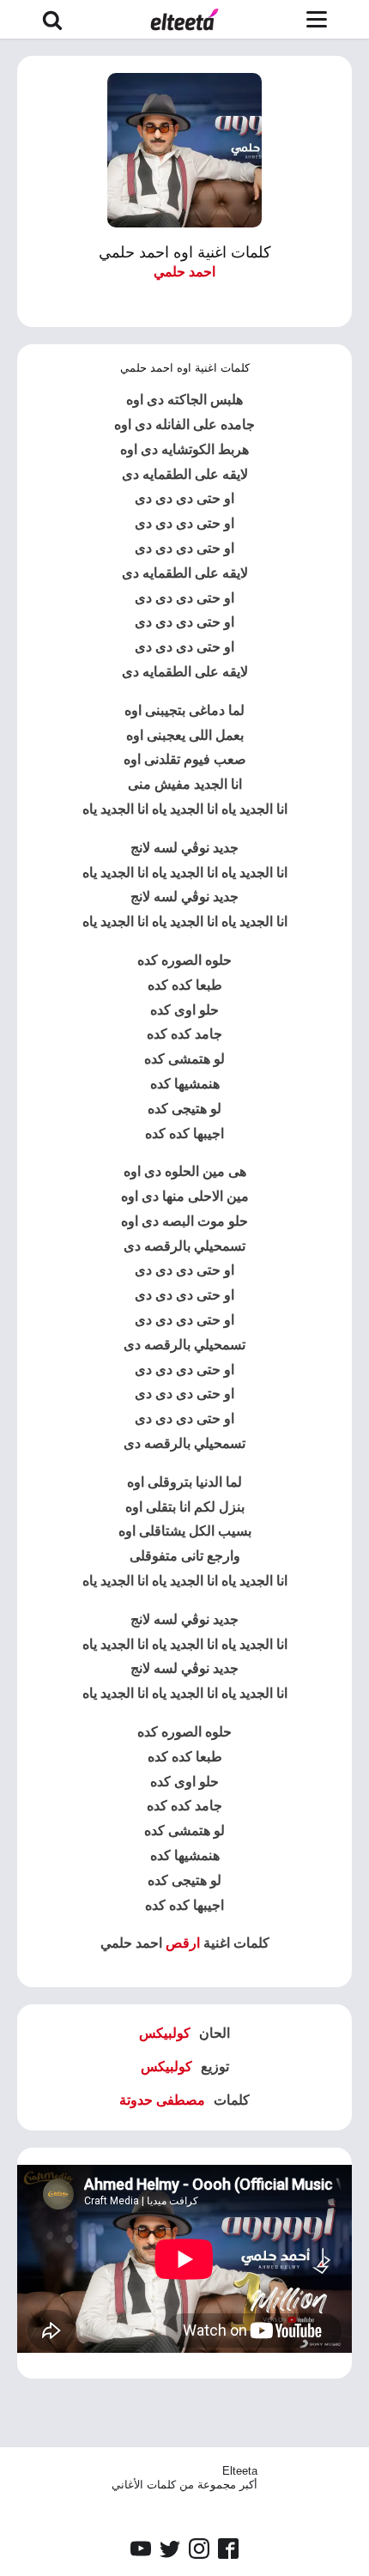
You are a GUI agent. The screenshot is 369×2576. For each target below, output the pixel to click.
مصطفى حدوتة (162, 2100)
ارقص (183, 1943)
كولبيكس (165, 2033)
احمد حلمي (184, 272)
